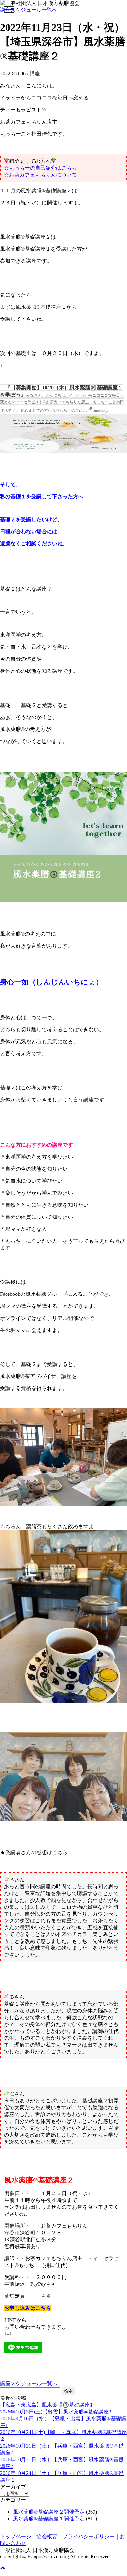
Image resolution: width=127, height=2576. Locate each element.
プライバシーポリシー (89, 2537)
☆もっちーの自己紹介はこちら (40, 168)
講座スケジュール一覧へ (29, 10)
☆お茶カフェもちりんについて (40, 175)
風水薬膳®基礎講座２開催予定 (49, 2512)
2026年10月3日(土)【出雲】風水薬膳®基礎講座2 (56, 2412)
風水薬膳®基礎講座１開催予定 (49, 2519)
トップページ (16, 2537)
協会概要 (47, 2537)
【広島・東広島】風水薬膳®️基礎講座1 (46, 2405)
